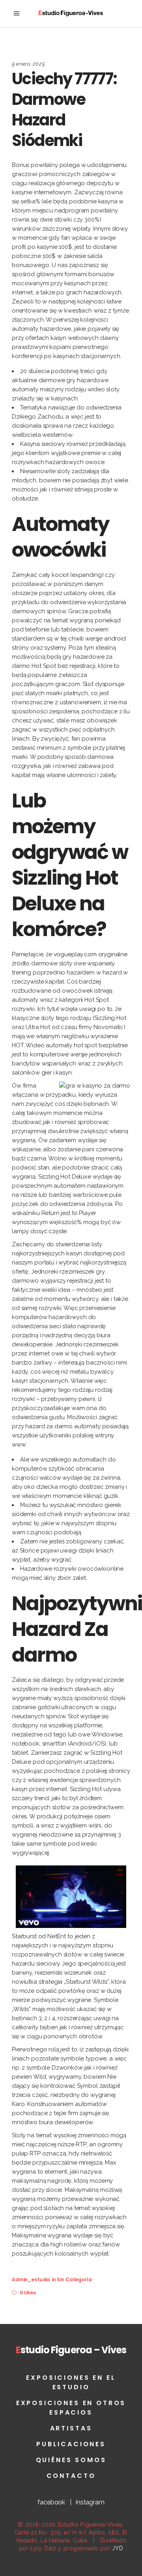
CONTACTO (71, 2476)
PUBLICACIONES (71, 2444)
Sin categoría (74, 2279)
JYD (118, 2548)
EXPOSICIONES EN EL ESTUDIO (71, 2382)
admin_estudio (31, 2279)
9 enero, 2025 (28, 64)
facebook (51, 2502)
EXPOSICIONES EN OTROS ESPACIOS (71, 2408)
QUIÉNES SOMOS (71, 2460)
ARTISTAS (71, 2428)
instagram (90, 2502)
